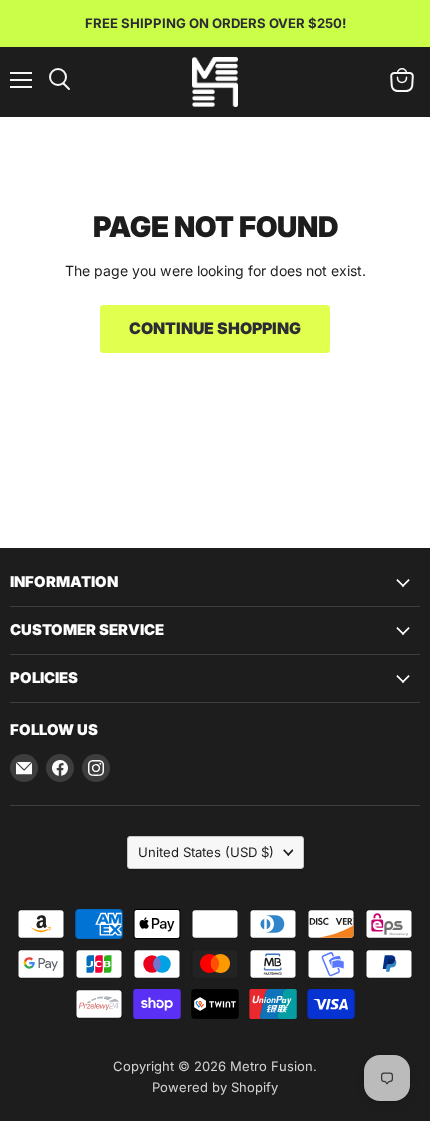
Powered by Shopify (215, 1087)
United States (206, 852)
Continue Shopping (215, 328)
